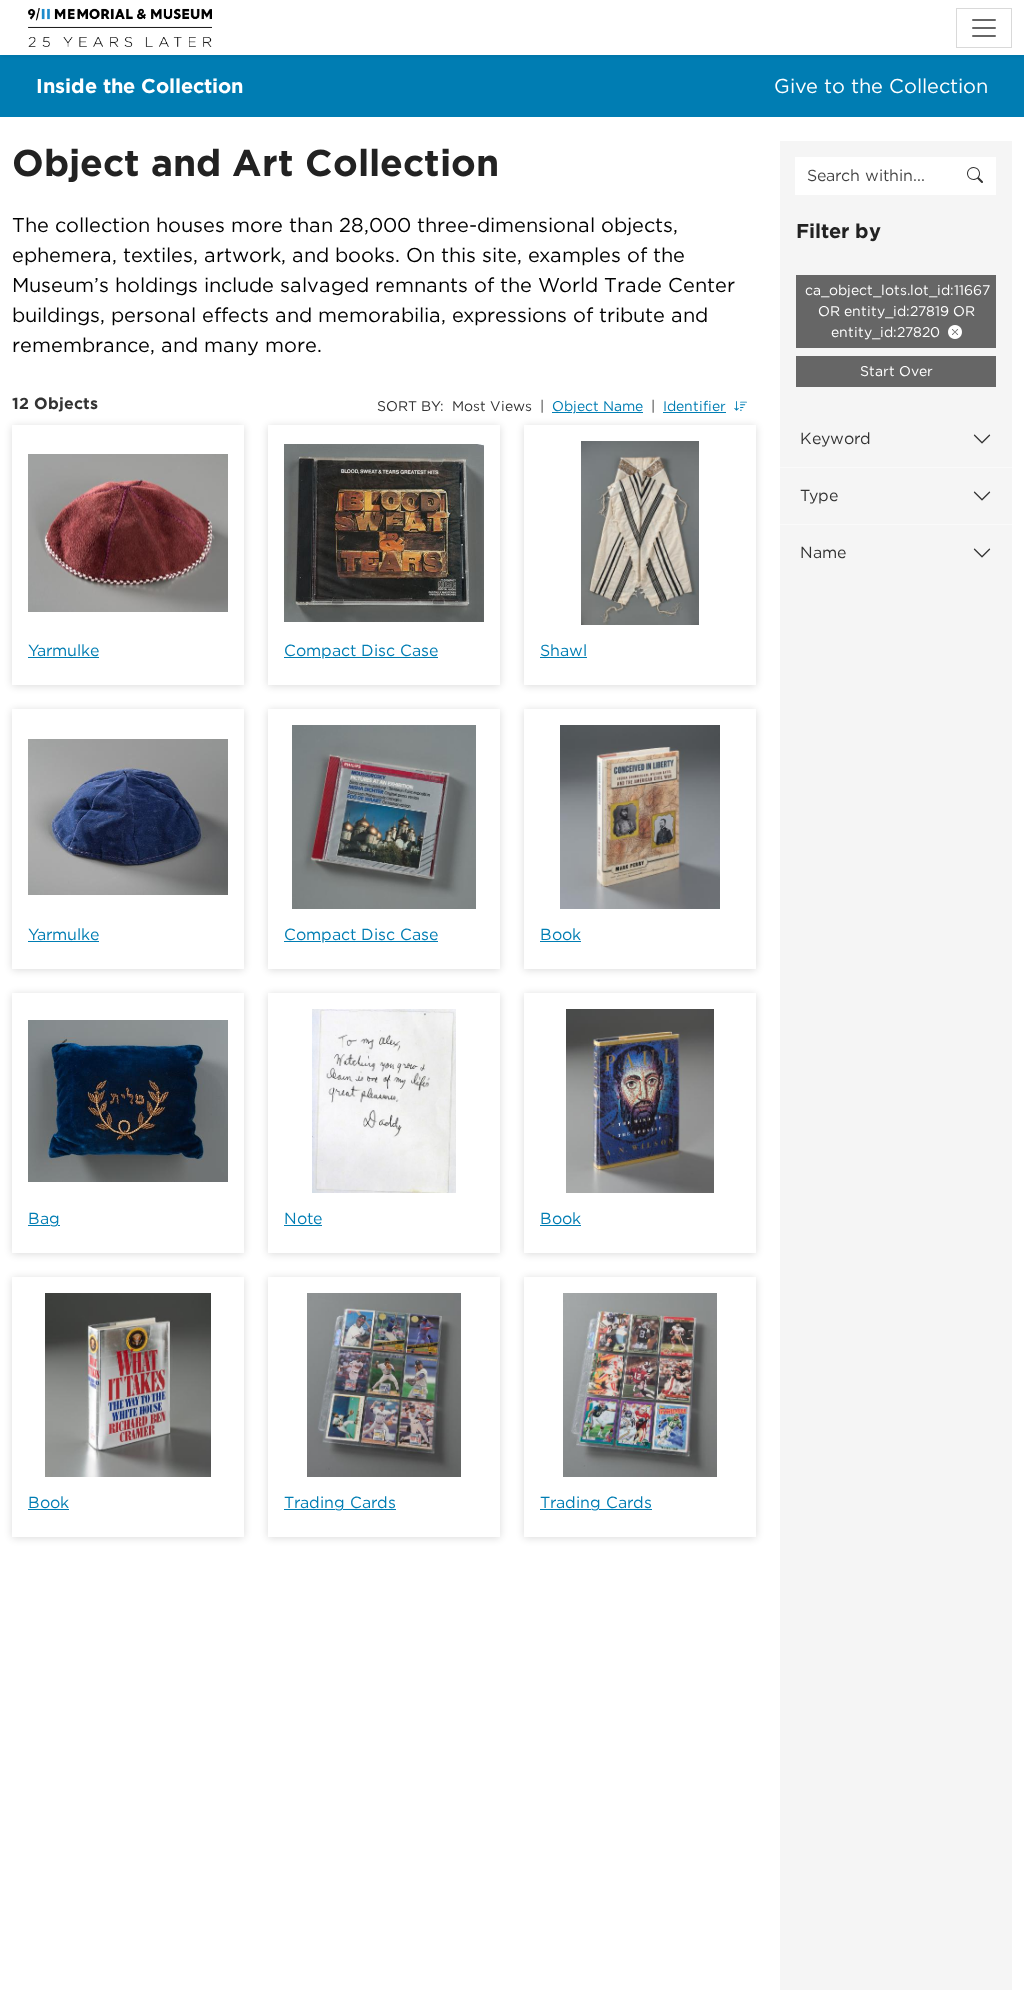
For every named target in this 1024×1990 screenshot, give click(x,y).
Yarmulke (63, 650)
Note (303, 1218)
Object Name (597, 406)
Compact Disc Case (361, 650)
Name (823, 552)
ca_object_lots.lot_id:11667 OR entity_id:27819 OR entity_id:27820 (897, 311)
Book (560, 934)
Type (819, 495)
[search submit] (975, 176)
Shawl (563, 650)
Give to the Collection (881, 86)
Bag (44, 1218)
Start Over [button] (896, 371)
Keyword (835, 438)
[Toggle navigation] (984, 28)
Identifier (694, 406)
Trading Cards (340, 1502)
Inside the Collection (139, 86)
